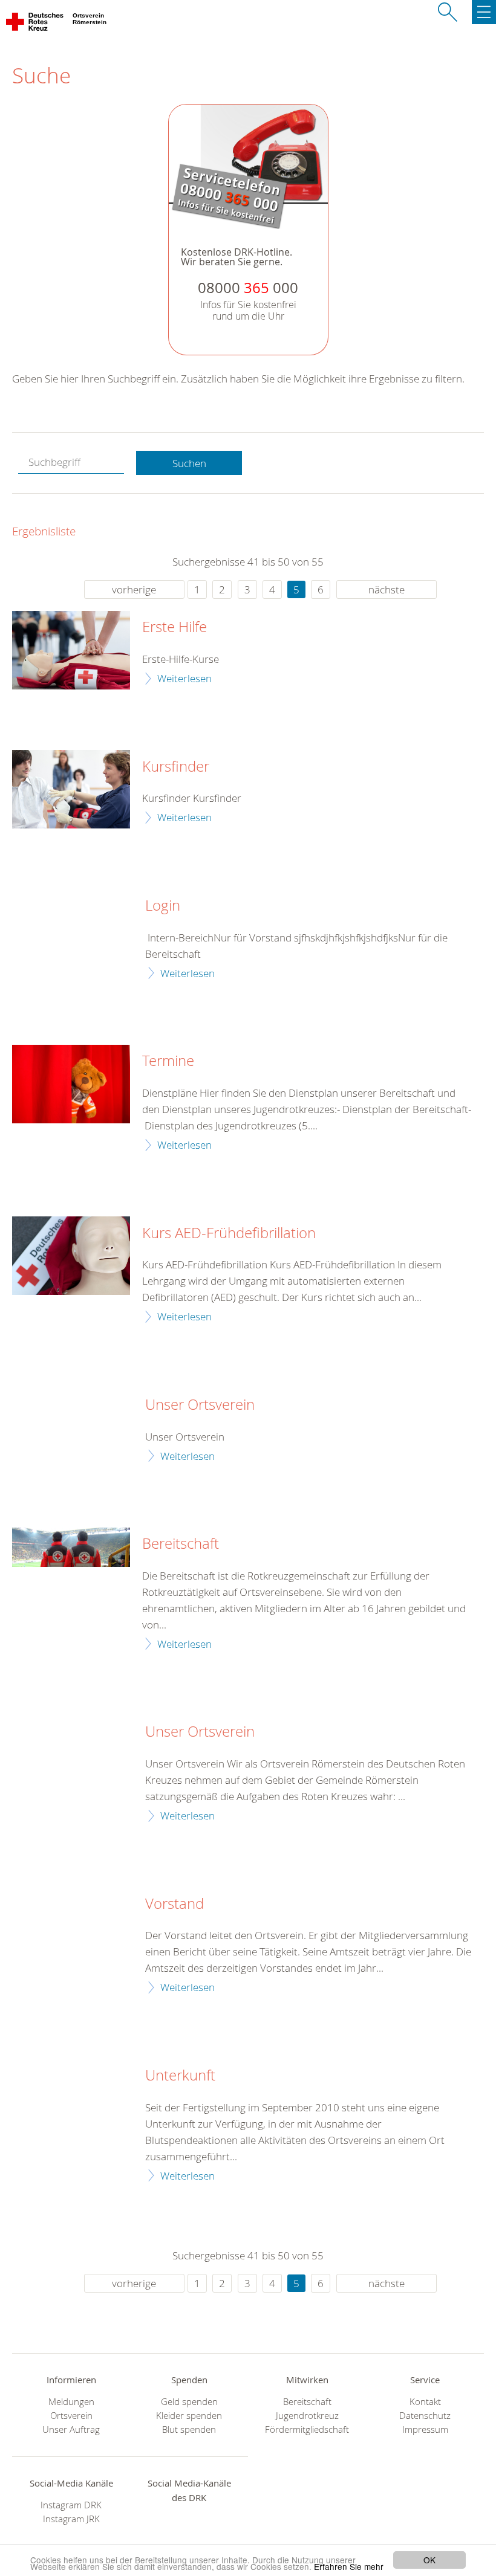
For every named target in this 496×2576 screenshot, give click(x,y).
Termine (168, 1061)
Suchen (189, 463)
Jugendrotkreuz (307, 2416)
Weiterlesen (184, 678)
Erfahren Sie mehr (349, 2566)
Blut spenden (189, 2429)
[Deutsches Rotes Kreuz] (35, 24)
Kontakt (425, 2402)
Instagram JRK (71, 2519)
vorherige (134, 589)
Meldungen (71, 2402)
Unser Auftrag (71, 2429)
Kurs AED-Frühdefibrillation (229, 1233)
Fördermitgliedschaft (307, 2429)
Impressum (425, 2429)
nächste (387, 589)
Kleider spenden (189, 2416)
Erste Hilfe (175, 627)
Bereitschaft (181, 1544)
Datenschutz (425, 2416)
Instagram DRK (71, 2505)
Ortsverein (71, 2416)
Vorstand (175, 1904)
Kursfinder (176, 767)
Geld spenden (189, 2402)
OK (429, 2560)
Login (163, 906)
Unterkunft (180, 2076)
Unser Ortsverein (200, 1405)
